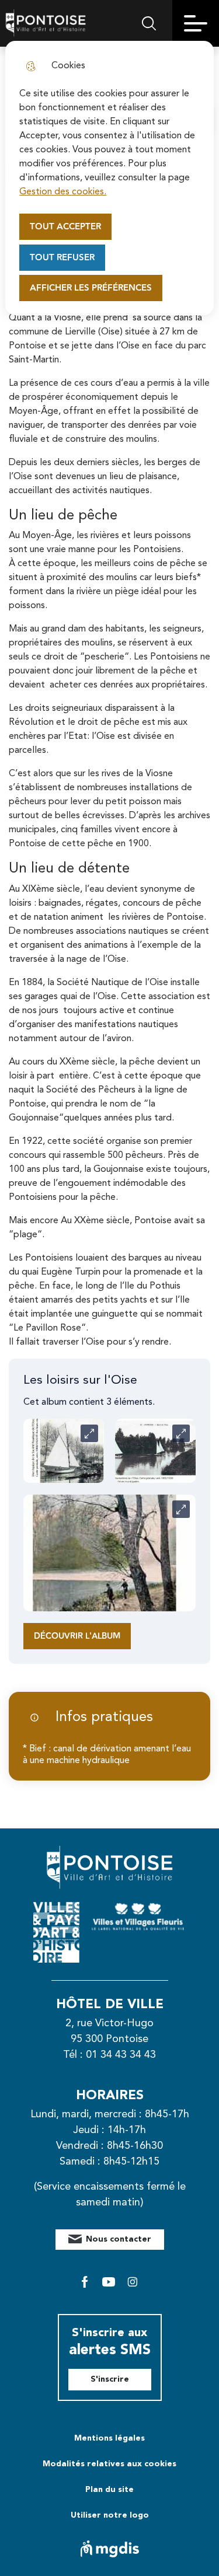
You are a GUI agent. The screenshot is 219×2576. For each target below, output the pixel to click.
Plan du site (109, 2490)
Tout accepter (65, 227)
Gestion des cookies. (63, 192)
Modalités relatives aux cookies (109, 2464)
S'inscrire (110, 2379)
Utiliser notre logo (110, 2515)
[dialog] (109, 178)
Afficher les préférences (91, 288)
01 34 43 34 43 (121, 2055)
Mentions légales (109, 2438)
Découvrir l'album (77, 1636)
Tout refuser (62, 258)
